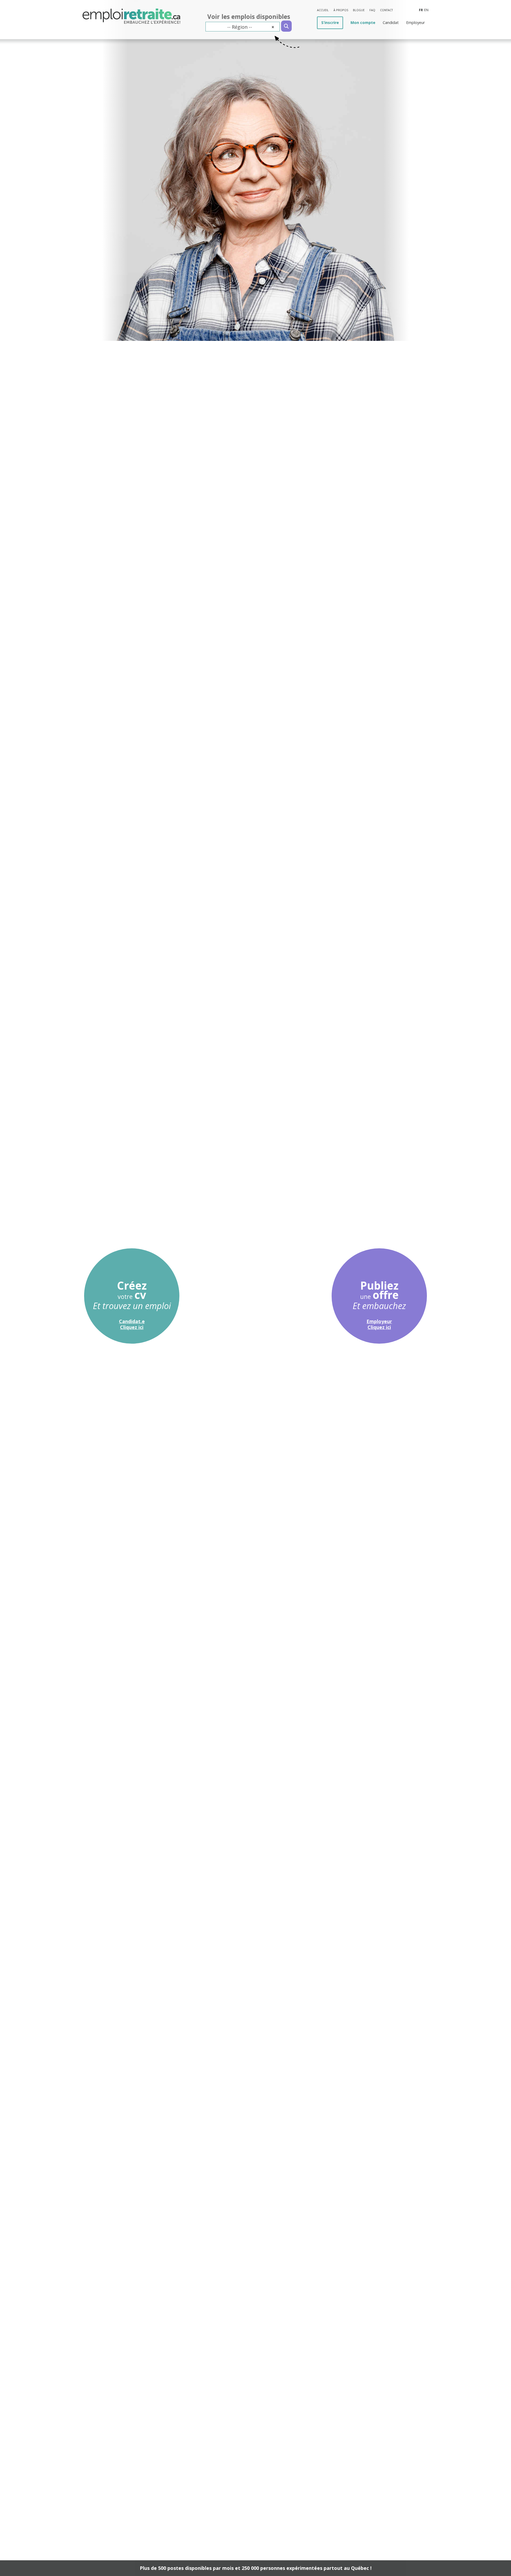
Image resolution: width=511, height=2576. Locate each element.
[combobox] (243, 27)
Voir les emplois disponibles (249, 17)
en (426, 10)
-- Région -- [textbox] (251, 27)
